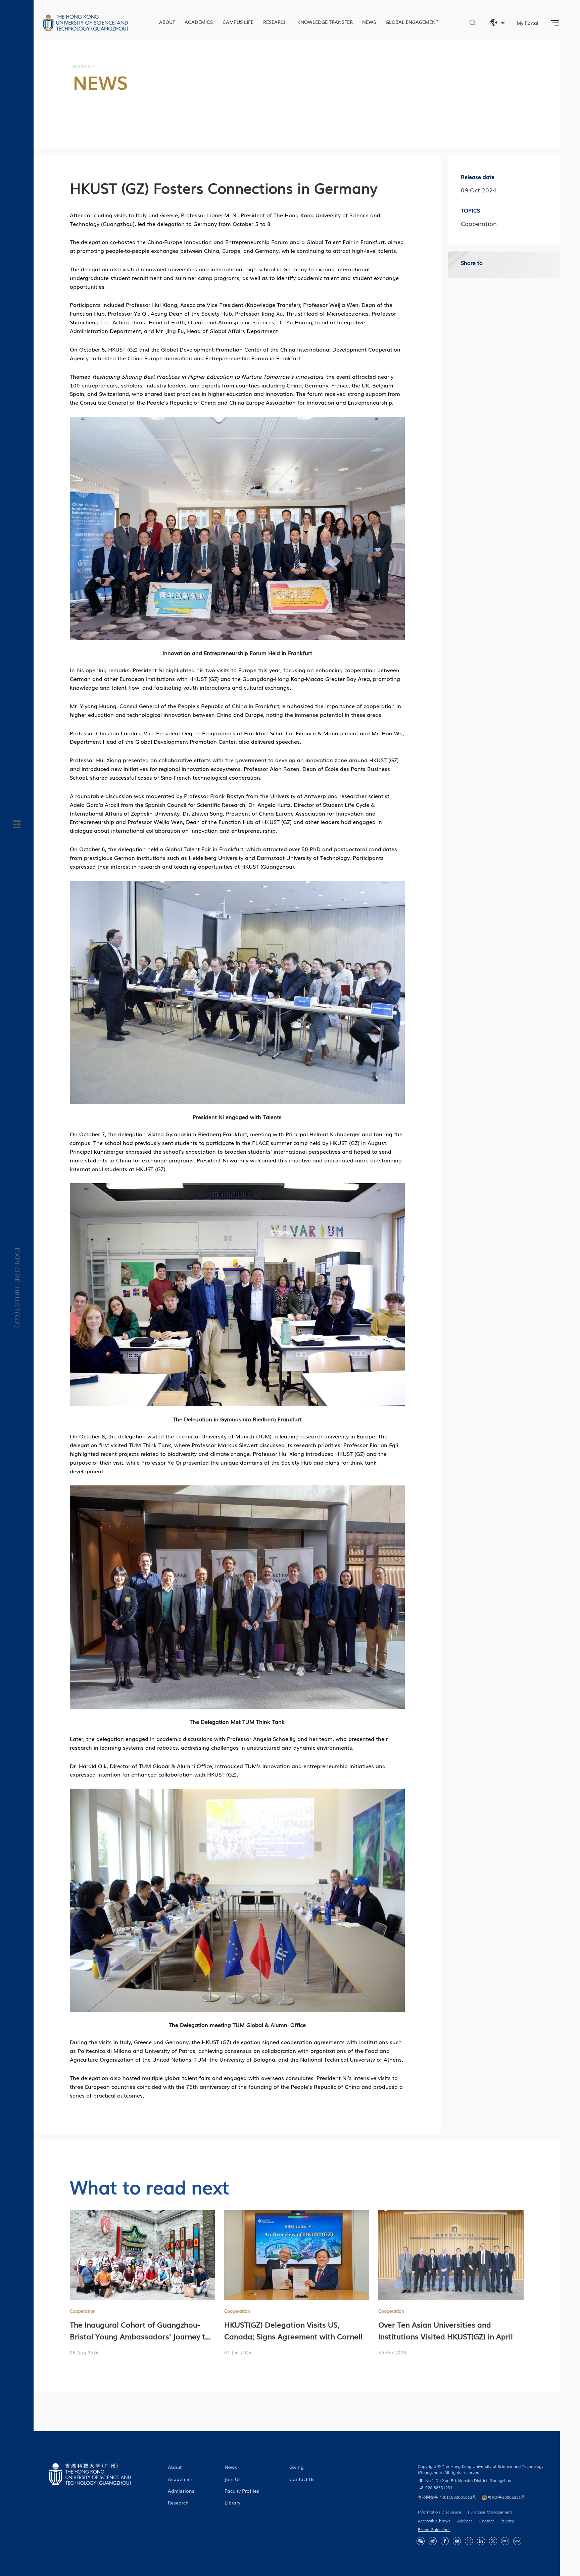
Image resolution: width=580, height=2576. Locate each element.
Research (275, 22)
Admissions (181, 2491)
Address (465, 2521)
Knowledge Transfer (325, 22)
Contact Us (302, 2479)
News (369, 22)
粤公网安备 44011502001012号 (447, 2497)
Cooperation (83, 2311)
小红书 (505, 2541)
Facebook (445, 2541)
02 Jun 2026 (238, 2353)
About (167, 22)
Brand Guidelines (434, 2529)
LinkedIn (481, 2541)
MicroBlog (433, 2541)
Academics (199, 22)
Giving (297, 2467)
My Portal (527, 23)
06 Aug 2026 (84, 2353)
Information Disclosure (440, 2512)
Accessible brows (434, 2521)
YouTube (457, 2541)
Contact (487, 2521)
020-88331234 (439, 2487)
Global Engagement (412, 22)
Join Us (233, 2479)
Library (232, 2502)
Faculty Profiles (242, 2491)
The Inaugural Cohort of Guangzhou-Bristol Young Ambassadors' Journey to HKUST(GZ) (140, 2336)
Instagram (469, 2541)
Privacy (507, 2521)
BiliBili (517, 2541)
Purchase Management (490, 2512)
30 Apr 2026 (392, 2353)
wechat (421, 2541)
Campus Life (238, 22)
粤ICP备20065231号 (506, 2497)
